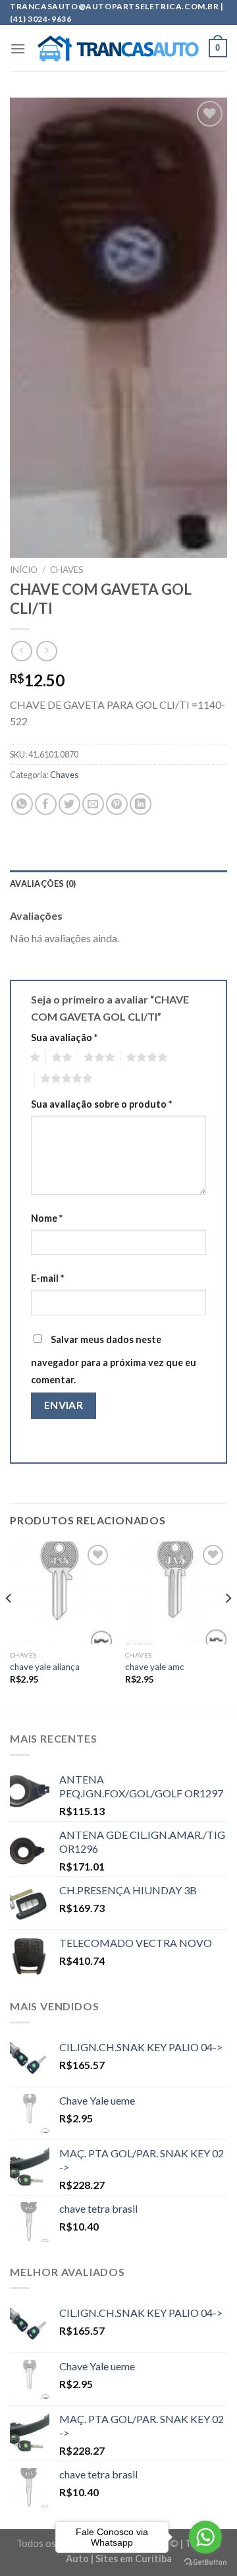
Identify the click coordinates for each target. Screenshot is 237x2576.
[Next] (228, 1624)
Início (24, 570)
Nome (47, 1218)
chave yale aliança (45, 1667)
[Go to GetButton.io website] (205, 2562)
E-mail (47, 1278)
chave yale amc (155, 1667)
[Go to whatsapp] (205, 2537)
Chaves (67, 570)
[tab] (118, 884)
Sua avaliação (64, 1037)
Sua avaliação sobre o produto (101, 1104)
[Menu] (18, 48)
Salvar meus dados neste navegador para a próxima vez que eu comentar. (114, 1360)
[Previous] (9, 1624)
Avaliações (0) (43, 884)
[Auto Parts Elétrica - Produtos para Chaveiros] (118, 49)
